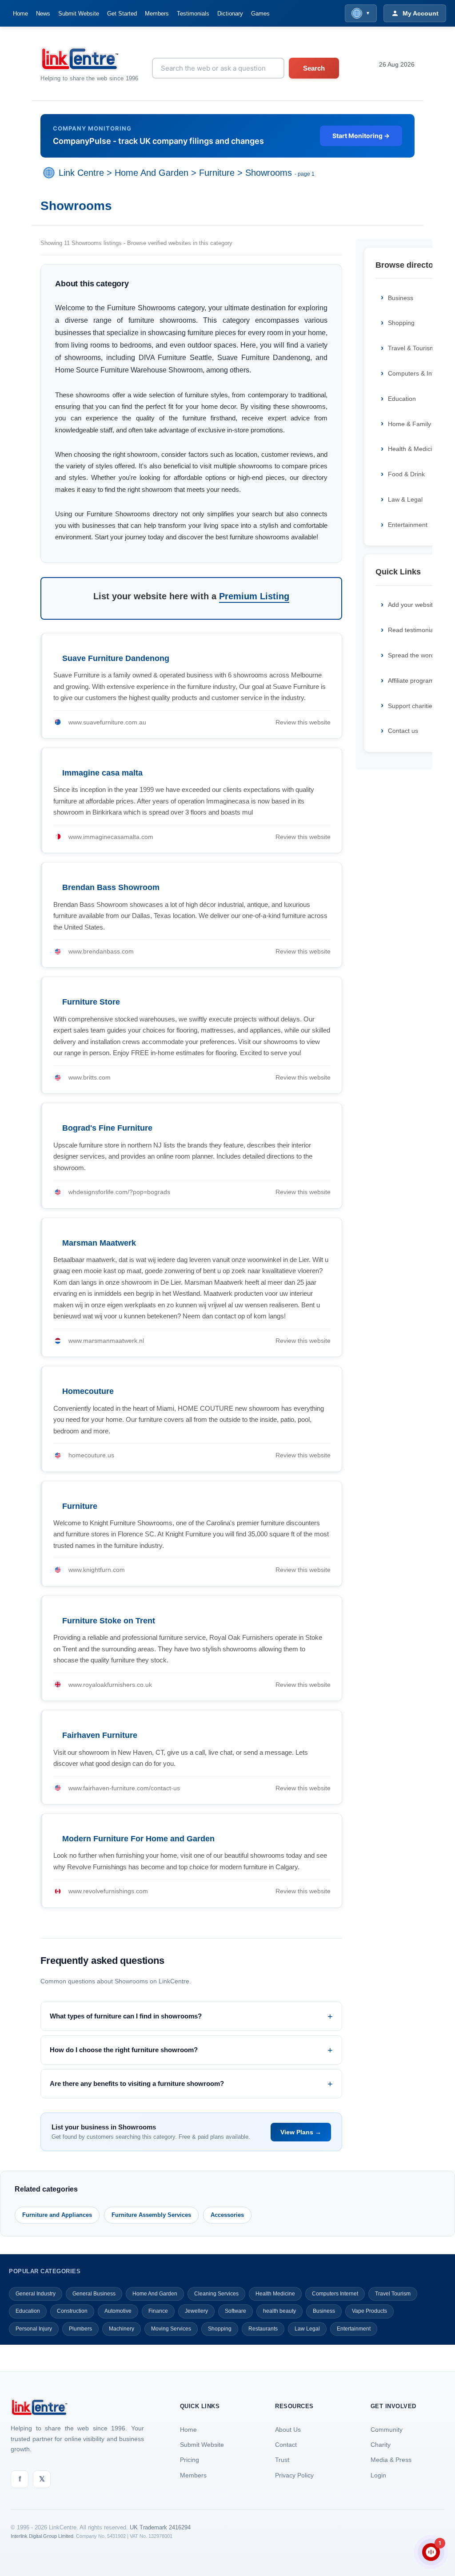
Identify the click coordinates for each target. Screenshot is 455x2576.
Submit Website (79, 14)
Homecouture (88, 1391)
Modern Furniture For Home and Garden (138, 1839)
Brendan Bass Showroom (111, 887)
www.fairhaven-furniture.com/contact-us (124, 1788)
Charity (381, 2445)
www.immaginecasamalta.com (111, 837)
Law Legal (307, 2329)
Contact (286, 2445)
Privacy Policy (294, 2475)
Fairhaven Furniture (100, 1735)
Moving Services (171, 2329)
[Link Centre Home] (90, 59)
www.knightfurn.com (97, 1570)
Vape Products (369, 2311)
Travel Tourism (393, 2294)
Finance (158, 2311)
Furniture (217, 173)
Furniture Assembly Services (151, 2215)
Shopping (220, 2329)
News (43, 14)
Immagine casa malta (102, 773)
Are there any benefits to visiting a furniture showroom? (137, 2083)
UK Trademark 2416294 (160, 2527)
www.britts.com (90, 1077)
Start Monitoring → (361, 136)
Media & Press (391, 2460)
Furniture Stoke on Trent (109, 1621)
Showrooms (269, 173)
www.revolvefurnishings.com (108, 1891)
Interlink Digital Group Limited (42, 2536)
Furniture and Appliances (57, 2215)
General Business (94, 2294)
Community (387, 2430)
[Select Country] (51, 173)
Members (157, 14)
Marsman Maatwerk (99, 1243)
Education (28, 2311)
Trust (282, 2460)
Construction (72, 2311)
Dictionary (230, 14)
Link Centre (81, 173)
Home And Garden (152, 173)
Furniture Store (91, 1002)
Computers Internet (335, 2294)
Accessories (227, 2215)
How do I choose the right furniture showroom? (124, 2050)
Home (20, 14)
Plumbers (80, 2329)
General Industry (36, 2294)
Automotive (118, 2311)
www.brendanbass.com (101, 951)
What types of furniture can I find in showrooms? (126, 2016)
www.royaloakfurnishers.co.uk (110, 1685)
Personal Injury (34, 2329)
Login (378, 2475)
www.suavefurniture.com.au (107, 722)
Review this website (303, 722)
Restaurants (263, 2329)
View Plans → (301, 2132)
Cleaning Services (216, 2294)
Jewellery (196, 2311)
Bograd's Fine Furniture (107, 1128)
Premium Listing (254, 596)
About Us (288, 2430)
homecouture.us (91, 1455)
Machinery (122, 2329)
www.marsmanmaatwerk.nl (106, 1341)
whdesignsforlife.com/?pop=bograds (119, 1192)
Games (260, 14)
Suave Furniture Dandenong (116, 658)
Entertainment (354, 2329)
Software (235, 2311)
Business (324, 2311)
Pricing (190, 2460)
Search (314, 68)
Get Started (122, 14)
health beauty (279, 2311)
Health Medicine (275, 2294)
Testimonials (193, 14)
